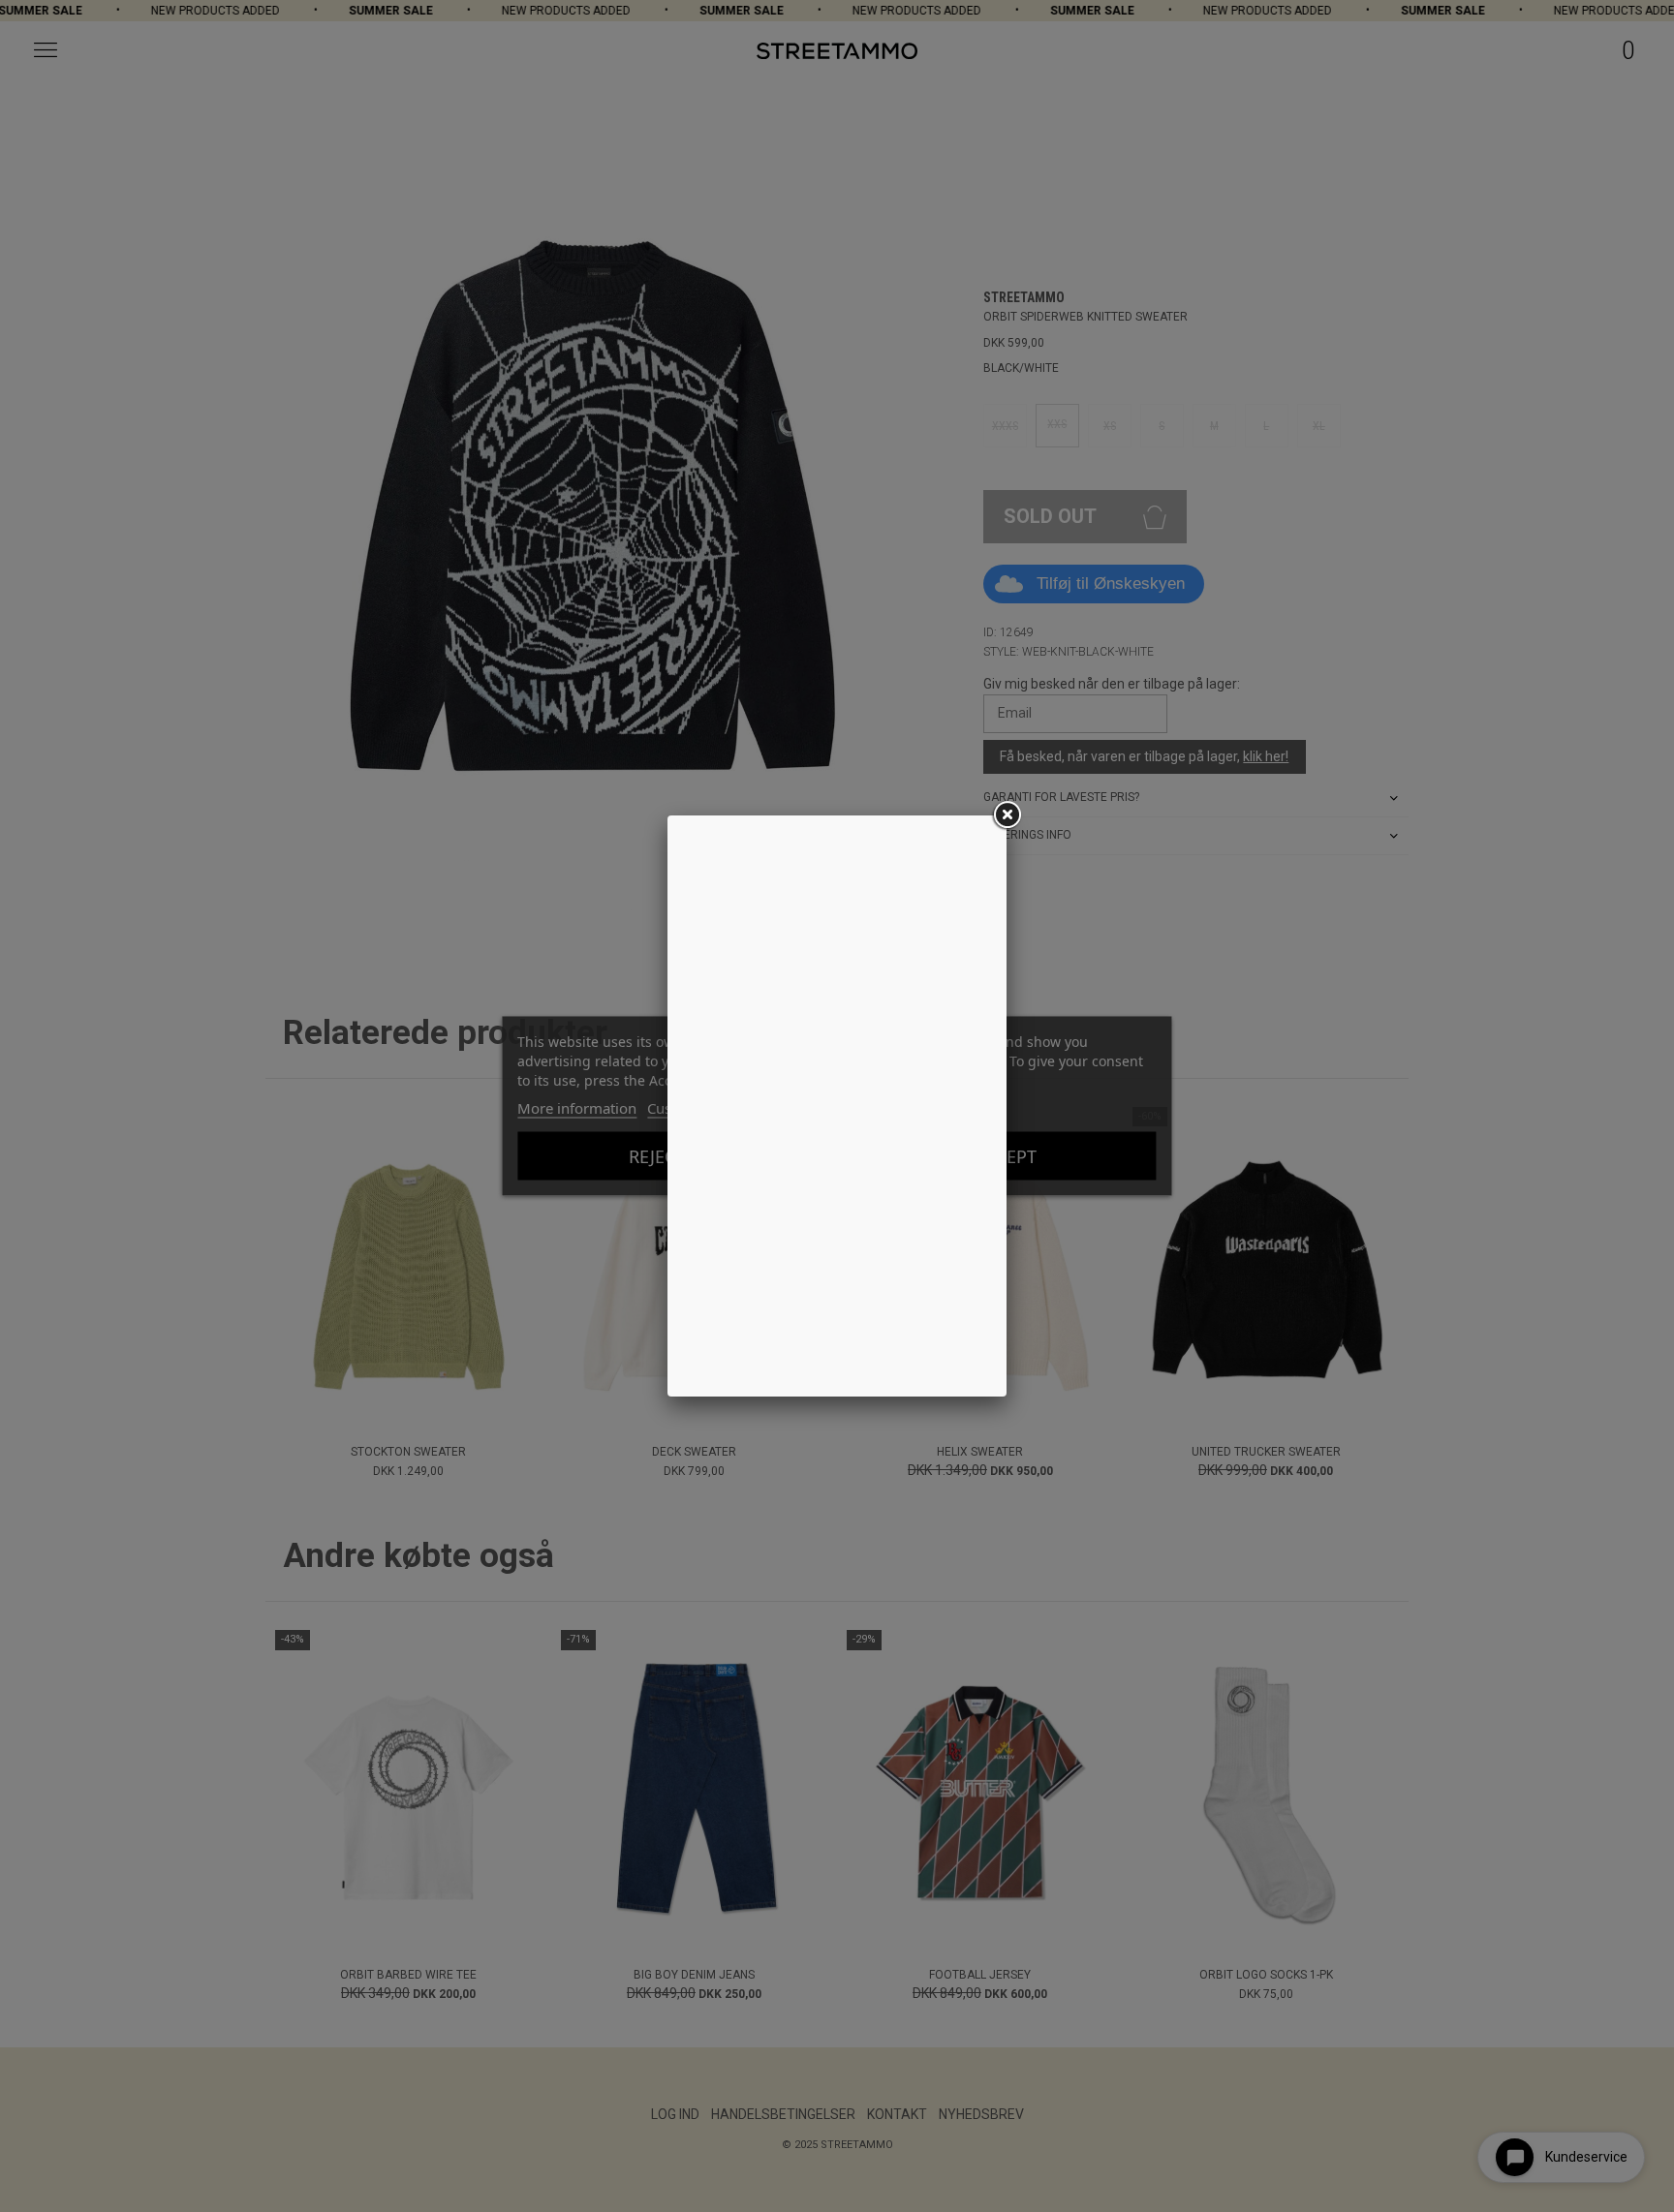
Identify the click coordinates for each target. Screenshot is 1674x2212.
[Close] (1007, 815)
